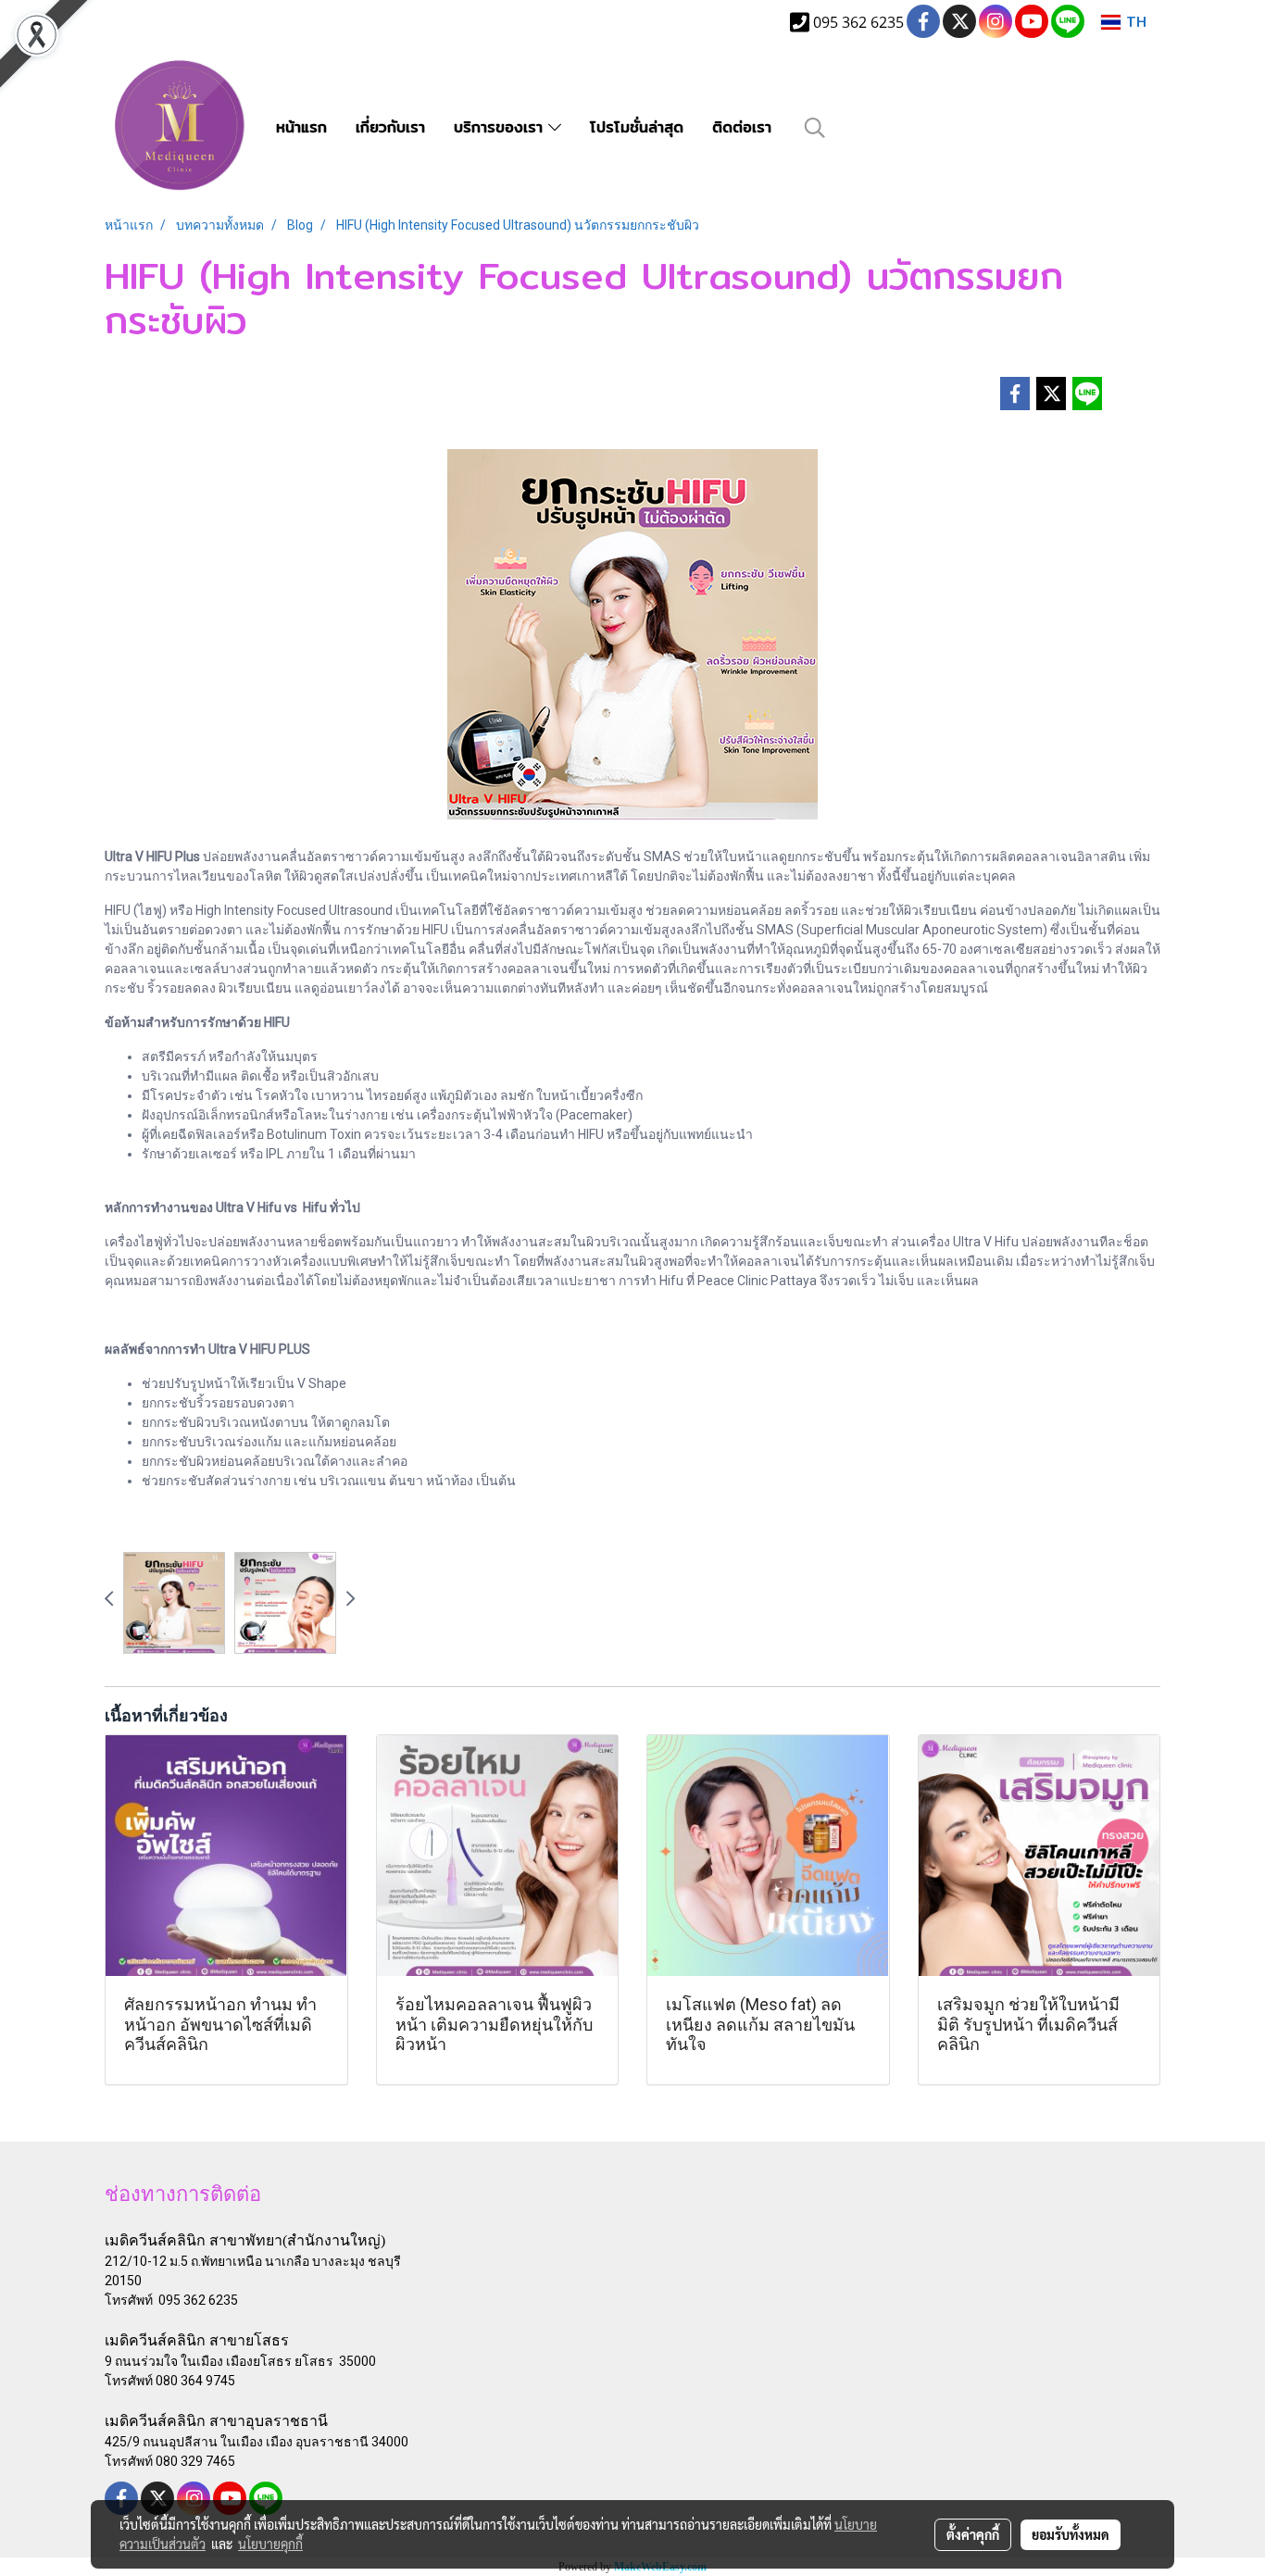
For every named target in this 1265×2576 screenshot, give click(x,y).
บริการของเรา (501, 127)
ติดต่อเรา (742, 127)
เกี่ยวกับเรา (390, 127)
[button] (815, 128)
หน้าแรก (301, 127)
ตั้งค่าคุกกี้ (973, 2534)
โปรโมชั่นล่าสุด (637, 127)
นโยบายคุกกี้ (270, 2544)
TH (1133, 22)
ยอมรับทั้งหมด (1071, 2534)
